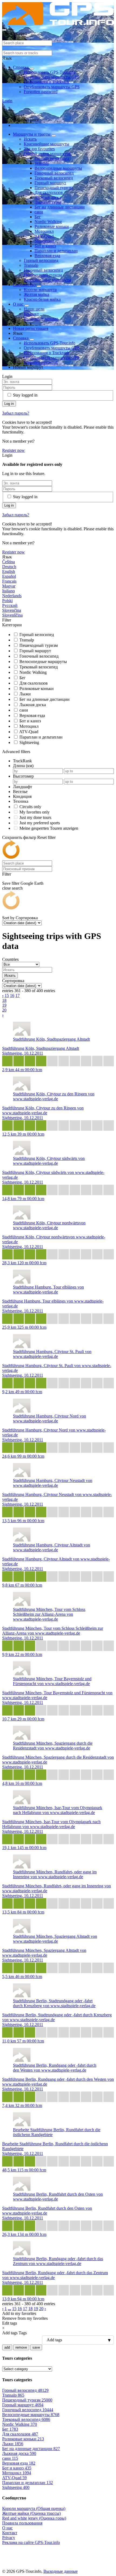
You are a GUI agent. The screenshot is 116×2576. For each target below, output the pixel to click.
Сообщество (25, 285)
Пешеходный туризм (54, 188)
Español (9, 576)
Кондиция (22, 796)
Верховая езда (47, 256)
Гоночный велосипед (54, 173)
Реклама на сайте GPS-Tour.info (31, 2542)
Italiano (8, 591)
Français (9, 581)
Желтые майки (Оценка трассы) (31, 2513)
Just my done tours (35, 817)
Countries (10, 959)
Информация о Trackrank (47, 82)
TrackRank (22, 761)
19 (4, 1005)
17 (18, 995)
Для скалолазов (49, 192)
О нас (19, 304)
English (9, 571)
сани (39, 212)
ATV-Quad (44, 236)
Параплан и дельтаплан (56, 251)
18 (4, 1000)
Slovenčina (12, 610)
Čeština (8, 562)
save (36, 2347)
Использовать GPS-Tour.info (50, 72)
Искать (30, 139)
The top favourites (39, 149)
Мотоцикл (44, 231)
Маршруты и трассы (32, 134)
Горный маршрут (50, 183)
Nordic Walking (48, 222)
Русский (10, 605)
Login (7, 101)
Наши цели (34, 309)
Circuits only (30, 807)
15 (7, 995)
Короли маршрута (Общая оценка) (34, 2508)
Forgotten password (41, 92)
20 (4, 1010)
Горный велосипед (52, 158)
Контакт (31, 314)
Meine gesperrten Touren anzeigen (49, 828)
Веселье (20, 792)
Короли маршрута (40, 290)
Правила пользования (22, 2523)
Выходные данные (41, 319)
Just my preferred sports (40, 823)
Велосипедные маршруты (58, 168)
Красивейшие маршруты (47, 144)
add (7, 2347)
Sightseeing (44, 241)
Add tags (10, 2333)
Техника (21, 801)
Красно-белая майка (42, 299)
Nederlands (12, 596)
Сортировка (27, 918)
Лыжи (25, 694)
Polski (7, 601)
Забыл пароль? (16, 413)
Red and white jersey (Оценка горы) (34, 2518)
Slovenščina (12, 615)
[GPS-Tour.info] (58, 24)
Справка (21, 67)
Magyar (9, 586)
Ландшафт (23, 787)
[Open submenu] (32, 69)
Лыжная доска (48, 197)
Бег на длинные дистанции (60, 207)
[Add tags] (58, 2340)
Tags (23, 2333)
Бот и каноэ (45, 246)
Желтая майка (36, 294)
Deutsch (9, 567)
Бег (38, 217)
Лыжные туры (48, 202)
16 (12, 995)
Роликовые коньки (52, 226)
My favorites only (35, 812)
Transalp (42, 163)
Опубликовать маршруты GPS (52, 77)
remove (21, 2347)
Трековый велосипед (54, 178)
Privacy (9, 2538)
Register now (13, 450)
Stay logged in (25, 395)
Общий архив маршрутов (48, 154)
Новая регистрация (31, 328)
